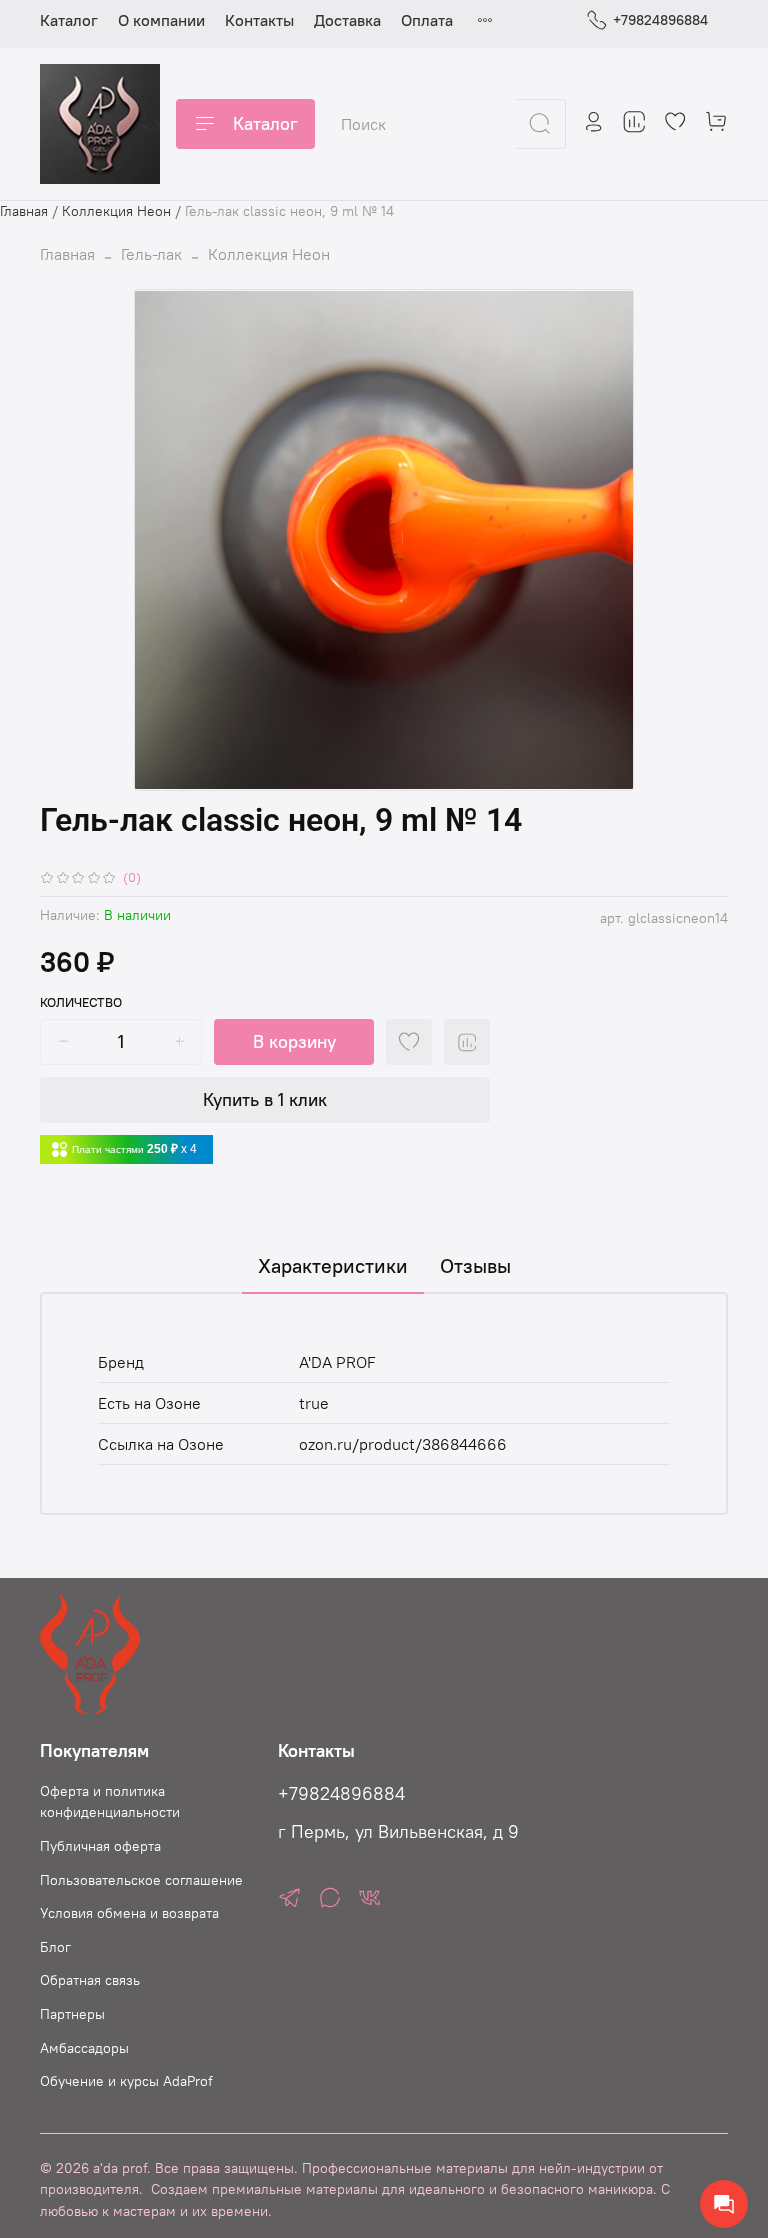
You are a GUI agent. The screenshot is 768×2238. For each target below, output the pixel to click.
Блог (55, 1947)
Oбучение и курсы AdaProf (126, 2081)
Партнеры (72, 2014)
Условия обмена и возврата (129, 1913)
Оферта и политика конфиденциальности (110, 1802)
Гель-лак (151, 254)
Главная (24, 211)
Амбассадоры (84, 2048)
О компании (161, 20)
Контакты (259, 20)
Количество (81, 1002)
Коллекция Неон (116, 211)
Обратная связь (90, 1980)
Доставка (347, 20)
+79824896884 (660, 20)
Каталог (69, 20)
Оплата (427, 20)
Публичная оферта (100, 1846)
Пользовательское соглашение (141, 1880)
